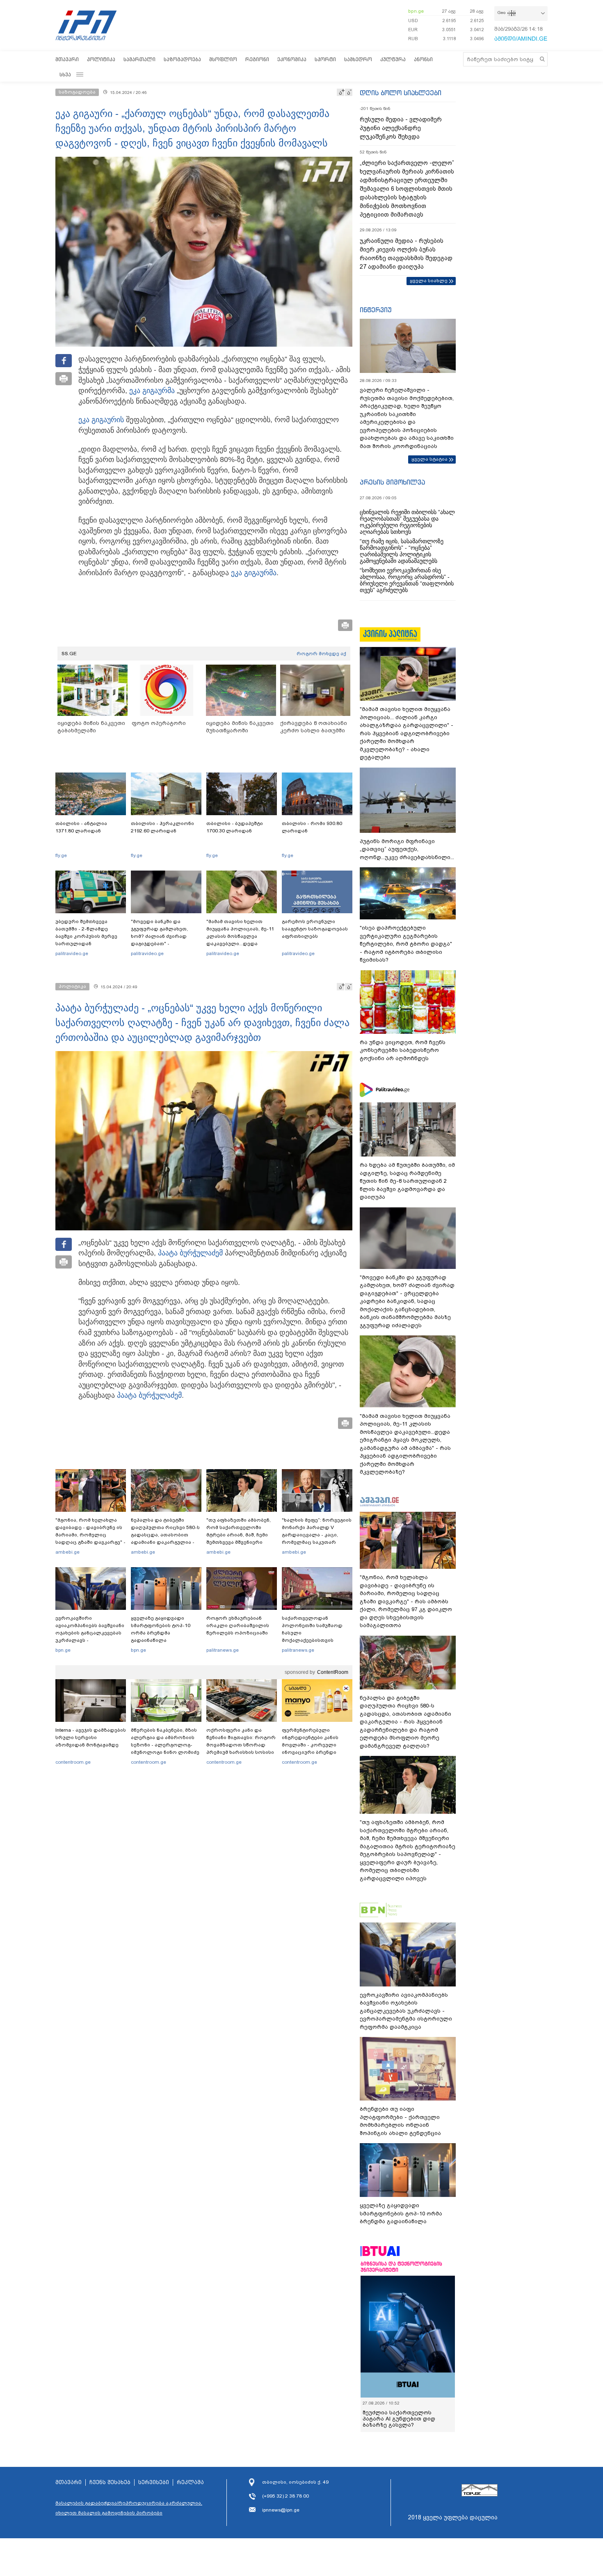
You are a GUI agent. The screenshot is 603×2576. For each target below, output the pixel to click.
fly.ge (61, 855)
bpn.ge (416, 11)
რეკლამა (190, 2482)
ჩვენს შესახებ (110, 2482)
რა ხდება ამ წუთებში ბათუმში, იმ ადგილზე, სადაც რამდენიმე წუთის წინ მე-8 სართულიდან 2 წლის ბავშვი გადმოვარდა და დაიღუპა (407, 1181)
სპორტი (325, 59)
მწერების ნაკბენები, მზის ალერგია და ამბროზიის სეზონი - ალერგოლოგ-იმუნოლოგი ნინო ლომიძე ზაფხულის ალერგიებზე (165, 1745)
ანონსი (423, 59)
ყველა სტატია (429, 459)
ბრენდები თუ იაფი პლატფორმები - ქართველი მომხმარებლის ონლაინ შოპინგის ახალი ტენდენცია (400, 2121)
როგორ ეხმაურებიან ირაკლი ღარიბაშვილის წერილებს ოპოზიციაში (238, 1625)
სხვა (65, 74)
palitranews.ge (223, 1650)
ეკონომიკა (292, 59)
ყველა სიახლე (429, 281)
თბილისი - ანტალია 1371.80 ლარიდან (81, 827)
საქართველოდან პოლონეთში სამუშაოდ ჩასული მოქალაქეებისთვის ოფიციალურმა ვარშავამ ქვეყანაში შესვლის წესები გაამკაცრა (316, 1640)
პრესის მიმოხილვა (392, 482)
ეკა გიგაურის (101, 420)
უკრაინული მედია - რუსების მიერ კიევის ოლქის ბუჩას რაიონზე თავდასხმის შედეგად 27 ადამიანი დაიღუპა (406, 254)
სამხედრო (358, 59)
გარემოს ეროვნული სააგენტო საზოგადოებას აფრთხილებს (315, 929)
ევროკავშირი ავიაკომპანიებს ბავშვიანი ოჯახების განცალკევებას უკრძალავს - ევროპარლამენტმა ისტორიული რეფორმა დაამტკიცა (90, 1640)
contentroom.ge (73, 1762)
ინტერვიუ (376, 310)
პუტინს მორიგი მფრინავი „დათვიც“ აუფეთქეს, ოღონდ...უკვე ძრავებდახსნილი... (407, 849)
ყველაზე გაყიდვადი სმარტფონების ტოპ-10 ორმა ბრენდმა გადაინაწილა (161, 1629)
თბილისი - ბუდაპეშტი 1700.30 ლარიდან (235, 827)
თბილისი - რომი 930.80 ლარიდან (312, 827)
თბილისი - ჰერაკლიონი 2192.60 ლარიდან (162, 827)
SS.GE (69, 654)
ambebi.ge (67, 1552)
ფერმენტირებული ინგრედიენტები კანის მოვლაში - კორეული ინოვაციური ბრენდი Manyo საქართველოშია (312, 1745)
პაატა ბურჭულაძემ (190, 1253)
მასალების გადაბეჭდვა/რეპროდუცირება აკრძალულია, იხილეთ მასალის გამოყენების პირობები (129, 2508)
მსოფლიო (223, 59)
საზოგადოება (182, 59)
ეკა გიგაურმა (152, 391)
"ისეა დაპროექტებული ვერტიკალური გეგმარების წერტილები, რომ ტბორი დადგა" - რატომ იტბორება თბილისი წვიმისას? (406, 944)
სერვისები (154, 2482)
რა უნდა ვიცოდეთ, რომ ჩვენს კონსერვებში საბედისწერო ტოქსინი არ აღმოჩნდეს (403, 1050)
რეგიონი (257, 59)
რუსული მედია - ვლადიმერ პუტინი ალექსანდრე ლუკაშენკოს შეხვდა (401, 128)
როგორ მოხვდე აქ (321, 654)
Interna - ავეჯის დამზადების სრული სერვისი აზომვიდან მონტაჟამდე (91, 1737)
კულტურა (393, 59)
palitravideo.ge (72, 953)
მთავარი (67, 59)
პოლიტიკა (101, 59)
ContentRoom (333, 1672)
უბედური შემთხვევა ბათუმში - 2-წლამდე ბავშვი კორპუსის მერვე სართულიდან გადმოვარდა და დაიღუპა (90, 936)
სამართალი (139, 59)
